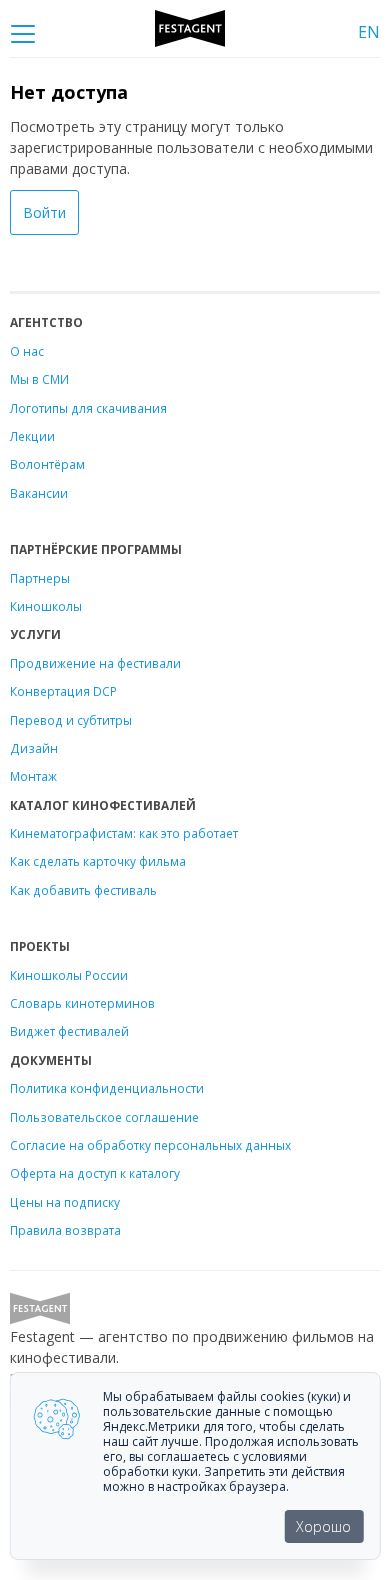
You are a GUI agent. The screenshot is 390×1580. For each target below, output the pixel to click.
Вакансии (39, 493)
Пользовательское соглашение (104, 1117)
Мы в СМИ (39, 379)
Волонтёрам (47, 464)
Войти (44, 212)
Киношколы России (69, 975)
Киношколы (46, 606)
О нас (27, 351)
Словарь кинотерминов (82, 1003)
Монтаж (33, 776)
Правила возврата (65, 1230)
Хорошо (323, 1526)
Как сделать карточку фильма (98, 861)
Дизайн (34, 748)
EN (369, 32)
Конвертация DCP (63, 691)
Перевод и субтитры (71, 720)
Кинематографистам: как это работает (124, 833)
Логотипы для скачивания (88, 408)
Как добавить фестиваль (83, 890)
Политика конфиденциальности (107, 1088)
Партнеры (40, 578)
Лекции (32, 436)
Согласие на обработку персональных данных (150, 1145)
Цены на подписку (65, 1202)
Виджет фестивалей (69, 1031)
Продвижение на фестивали (95, 663)
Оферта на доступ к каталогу (95, 1173)
